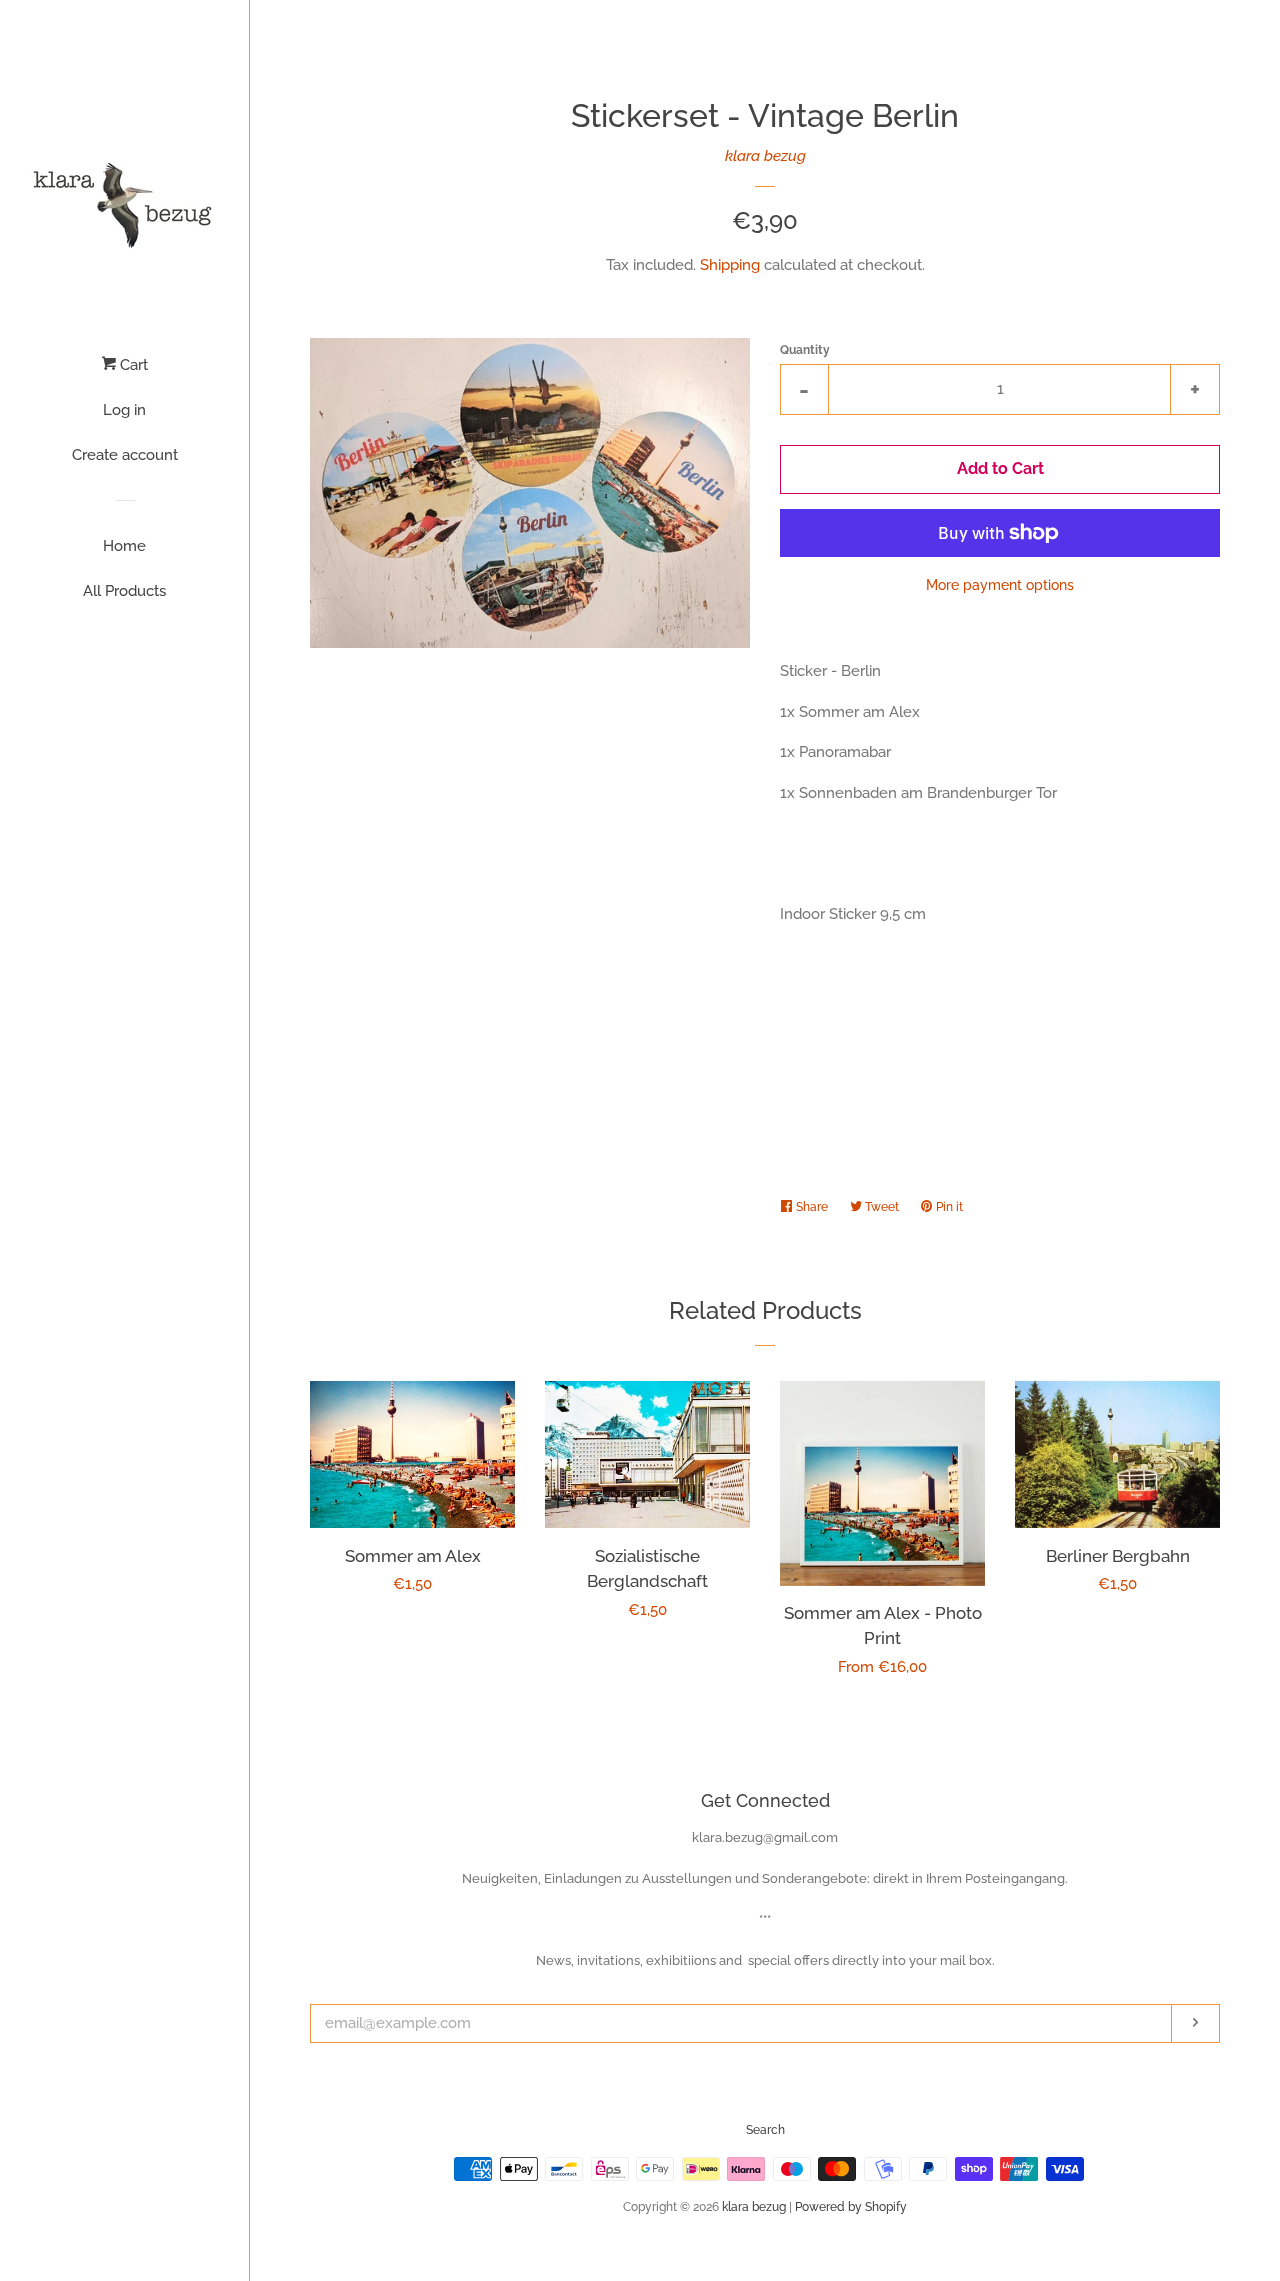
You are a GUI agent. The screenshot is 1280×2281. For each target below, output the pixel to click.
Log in (124, 410)
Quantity (805, 350)
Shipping (730, 265)
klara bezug (765, 156)
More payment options (1000, 585)
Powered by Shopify (851, 2207)
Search (765, 2130)
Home (124, 546)
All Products (124, 591)
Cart (132, 365)
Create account (125, 455)
